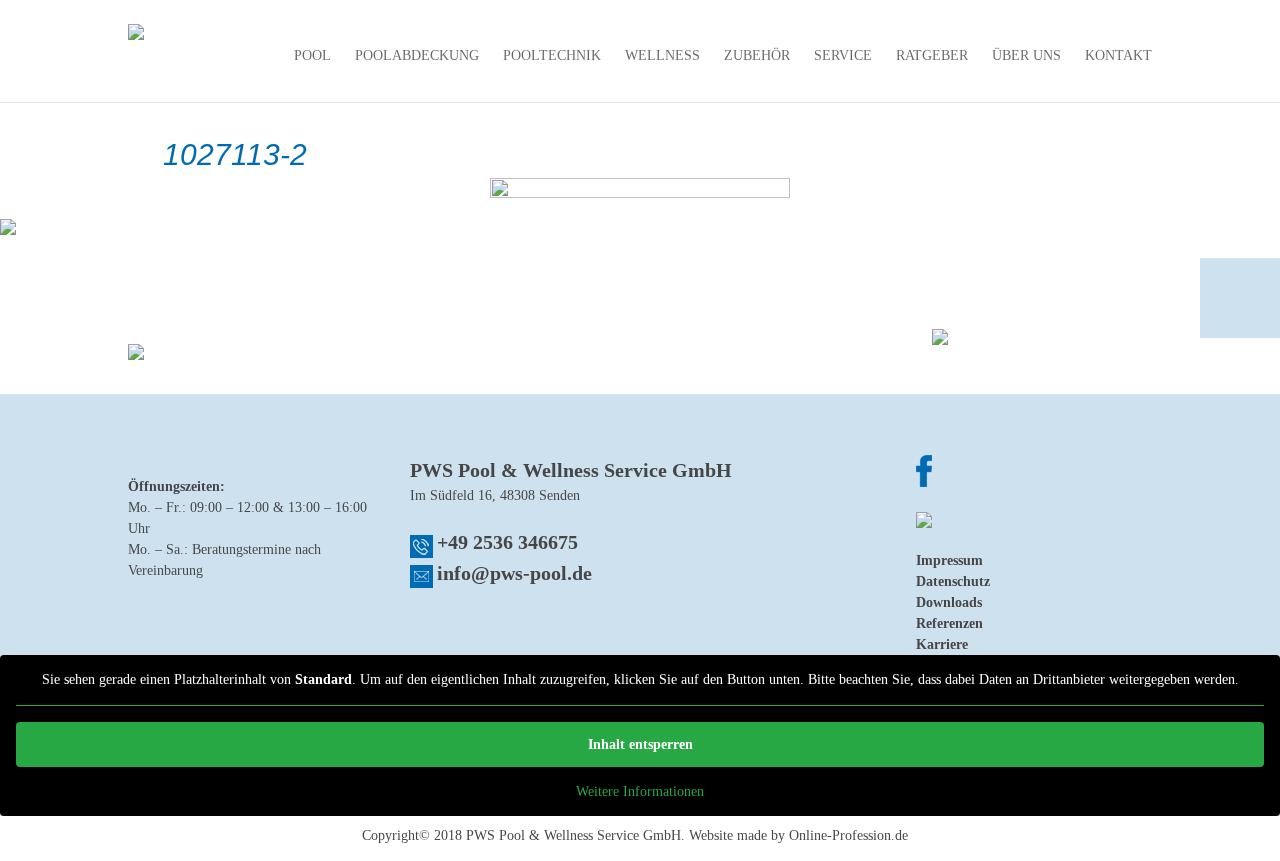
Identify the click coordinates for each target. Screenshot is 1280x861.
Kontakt (1118, 56)
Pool (312, 56)
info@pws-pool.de (514, 573)
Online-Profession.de (848, 835)
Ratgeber (932, 56)
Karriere (942, 644)
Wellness (662, 56)
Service (843, 56)
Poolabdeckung (417, 56)
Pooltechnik (552, 56)
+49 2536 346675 (507, 542)
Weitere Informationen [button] (640, 791)
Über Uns (1026, 56)
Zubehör (757, 56)
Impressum (949, 560)
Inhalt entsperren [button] (640, 744)
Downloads (949, 602)
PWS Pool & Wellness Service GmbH (573, 835)
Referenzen (949, 623)
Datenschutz (953, 581)
